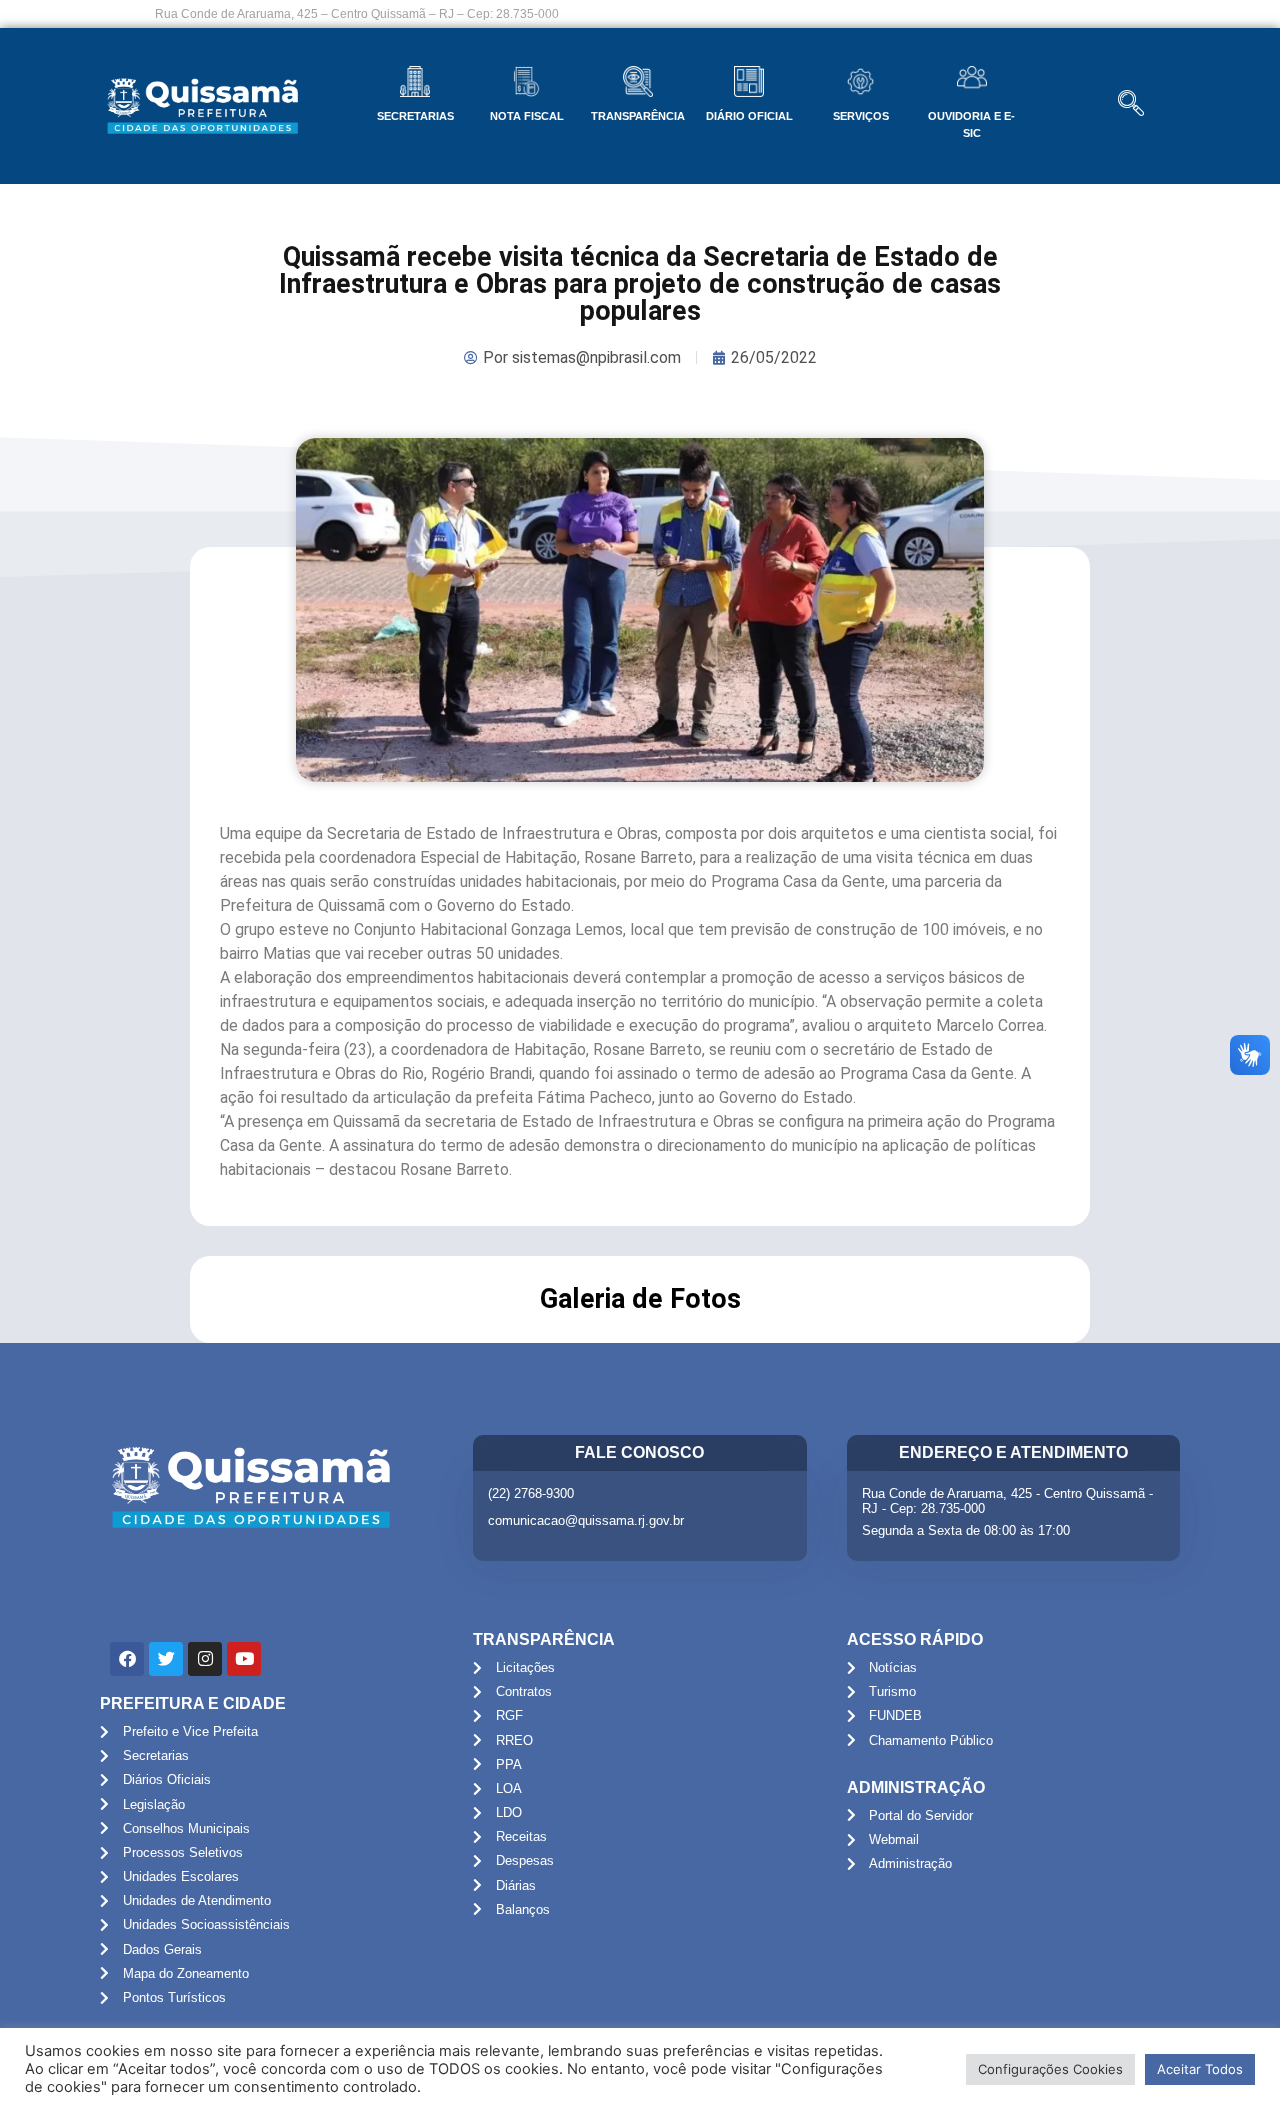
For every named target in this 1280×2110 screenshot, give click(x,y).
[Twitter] (166, 1659)
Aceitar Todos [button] (1200, 2069)
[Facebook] (127, 1659)
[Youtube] (244, 1659)
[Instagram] (205, 1659)
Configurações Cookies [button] (1050, 2069)
